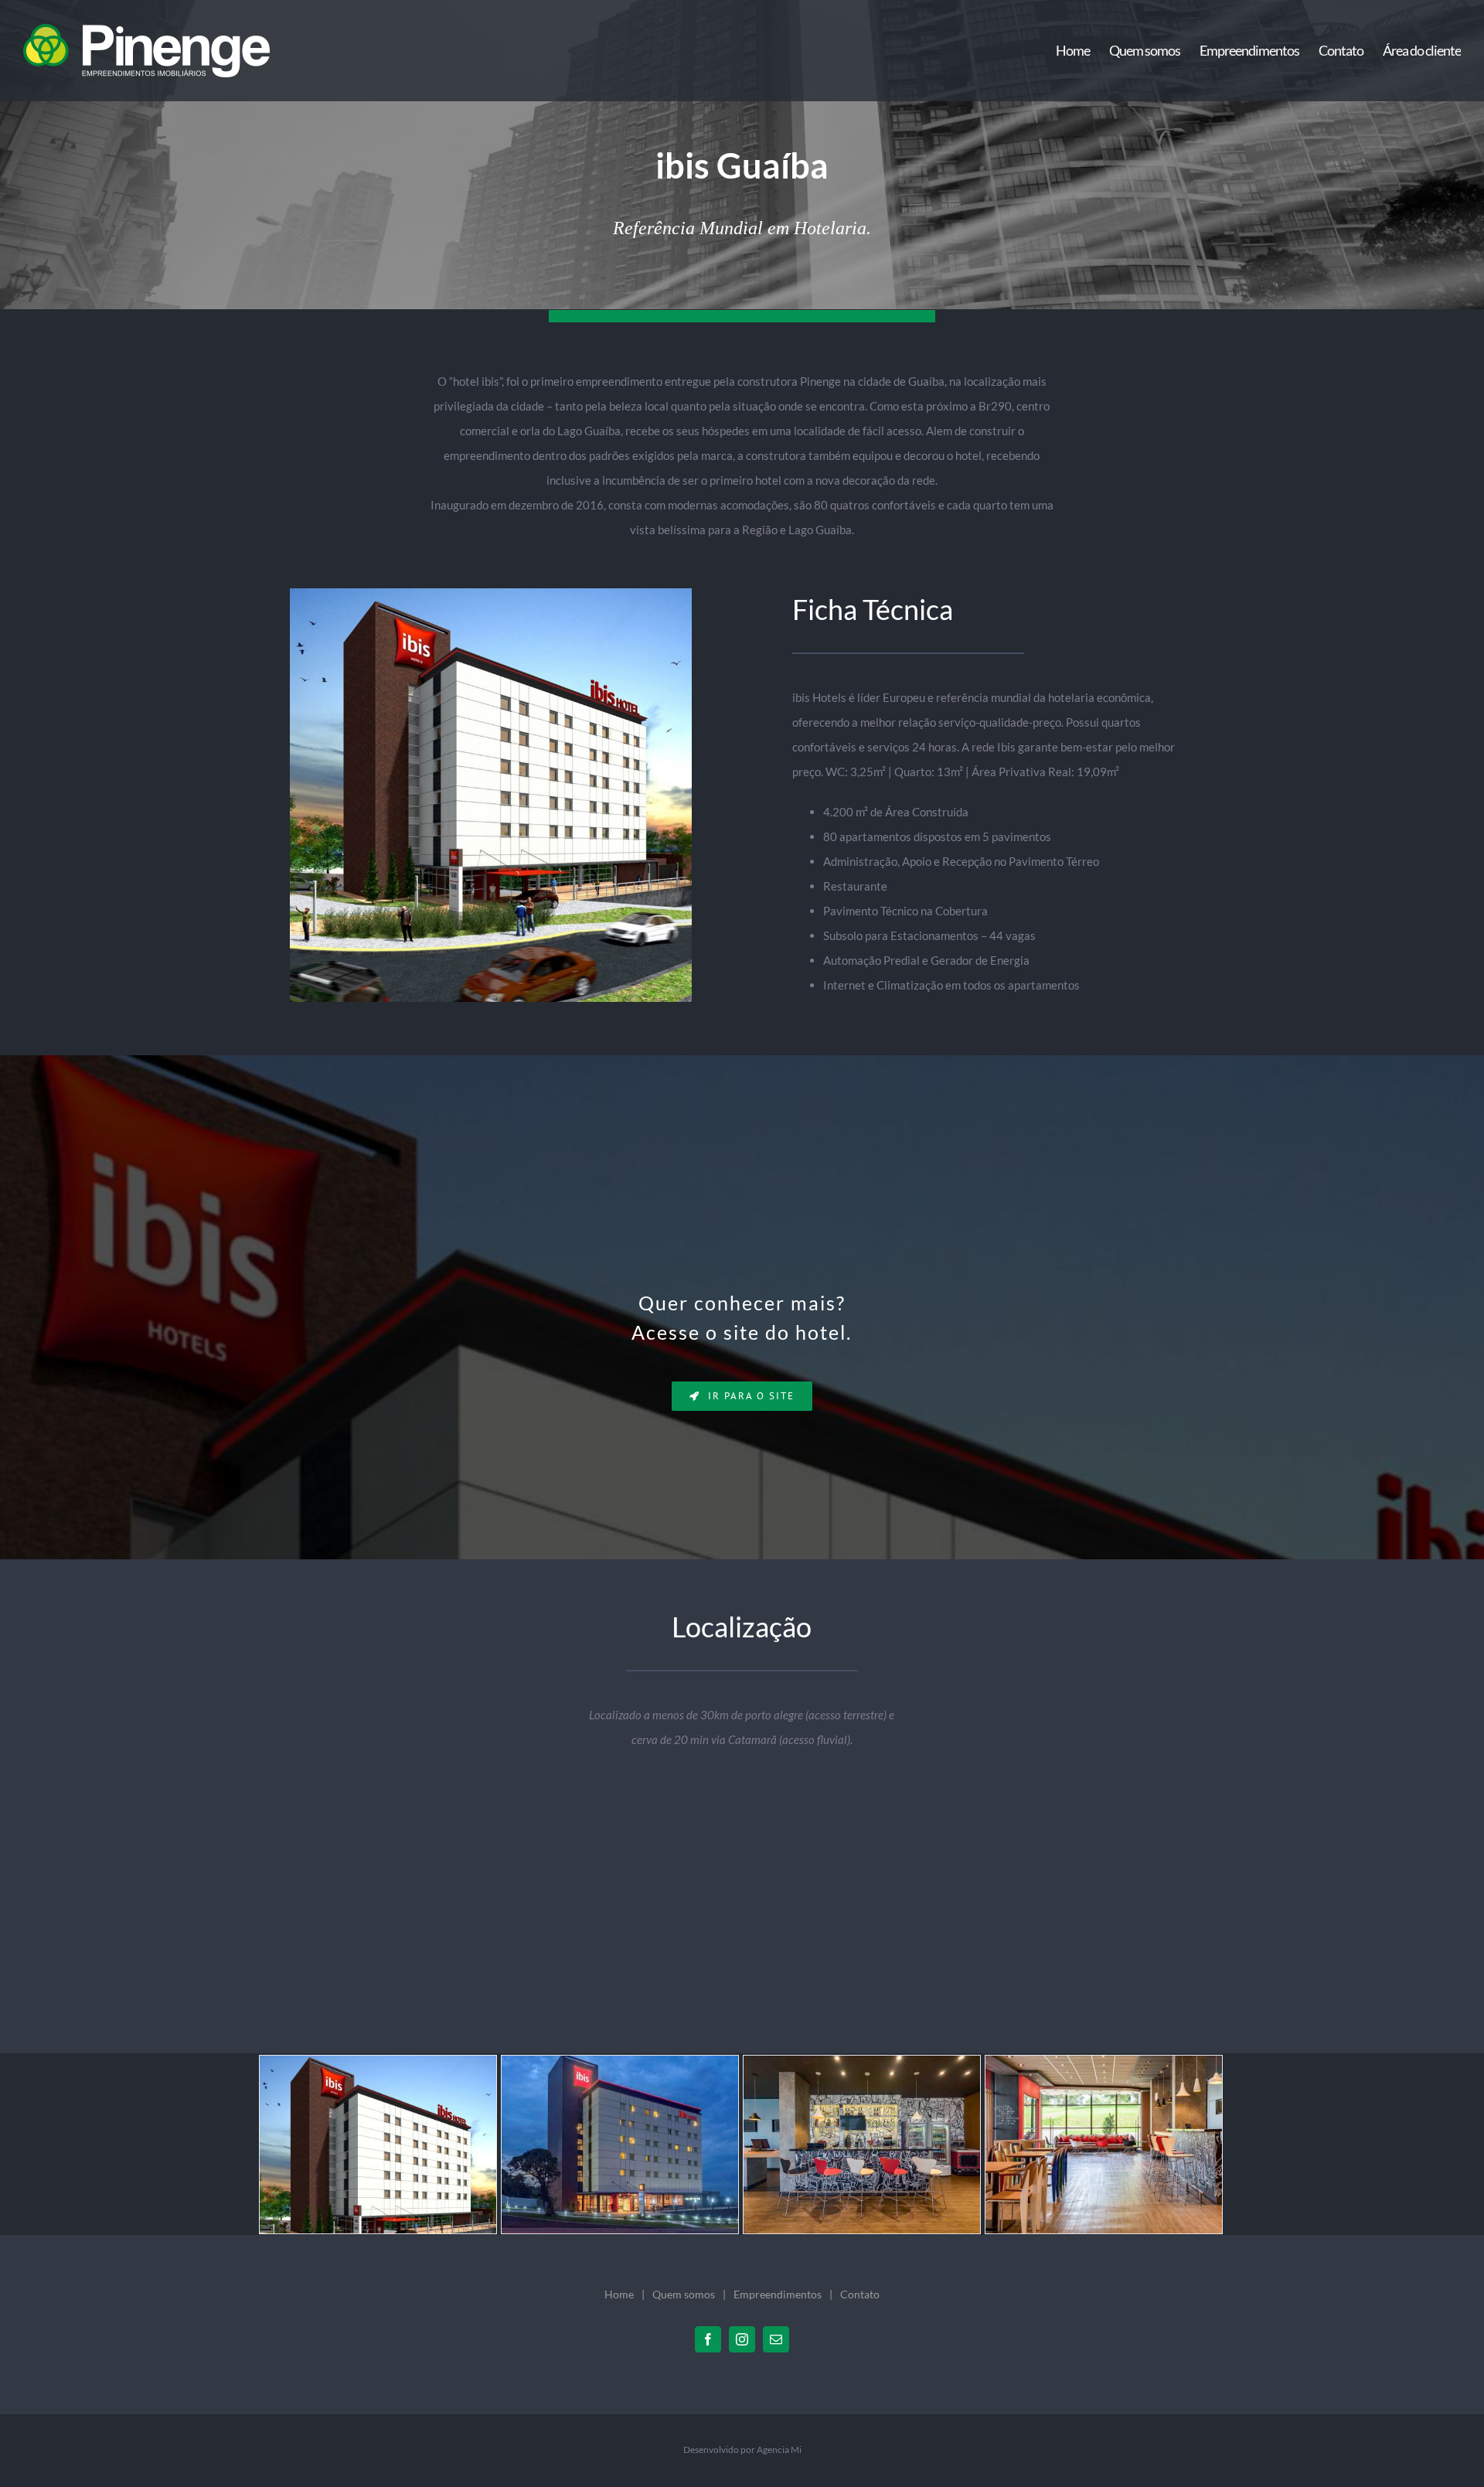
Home (619, 2294)
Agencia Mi (779, 2450)
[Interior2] (1104, 2143)
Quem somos (684, 2294)
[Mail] (776, 2339)
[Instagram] (742, 2339)
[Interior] (862, 2143)
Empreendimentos (778, 2294)
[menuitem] (1082, 51)
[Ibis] (378, 2143)
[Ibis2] (620, 2143)
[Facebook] (708, 2339)
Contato (860, 2294)
